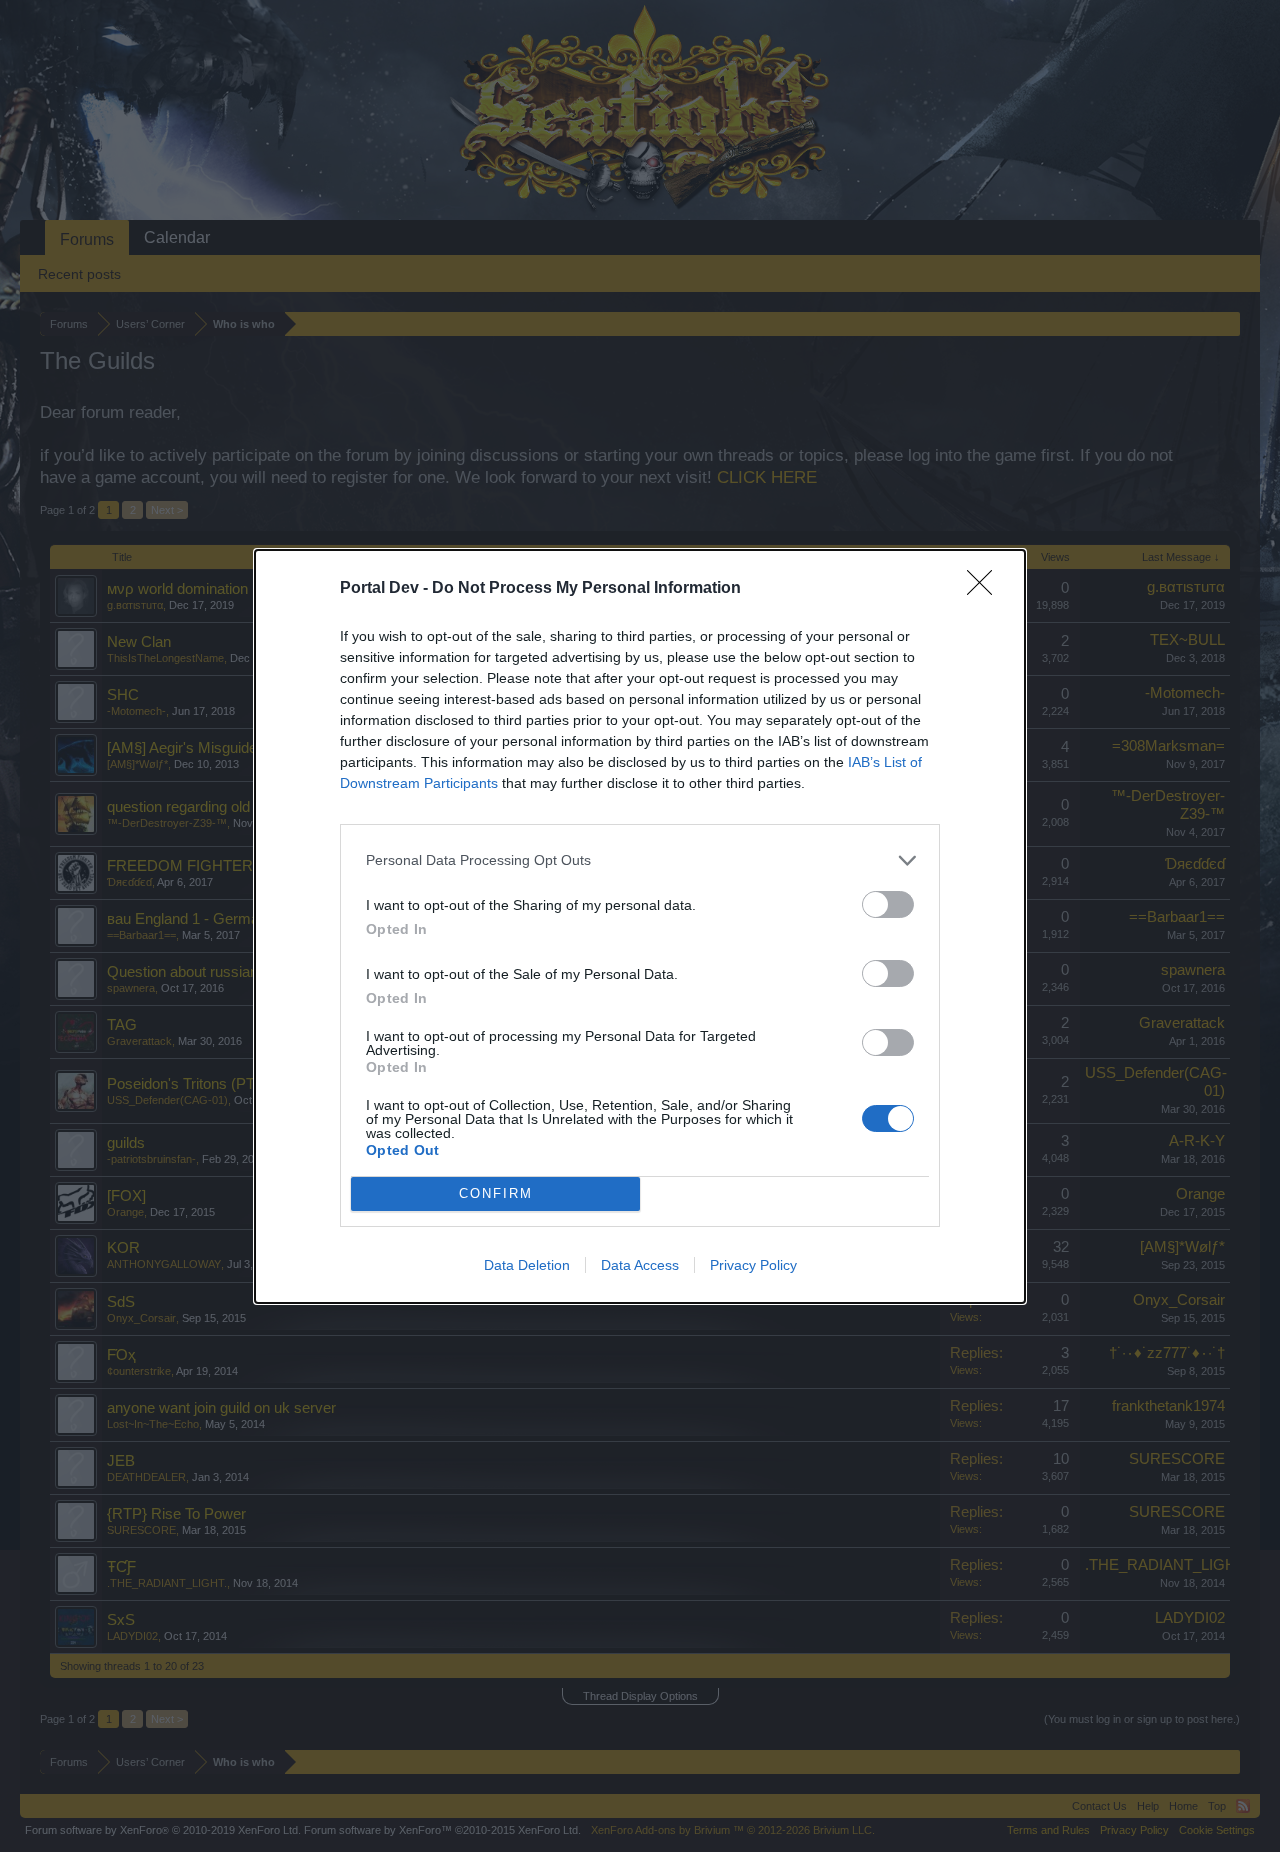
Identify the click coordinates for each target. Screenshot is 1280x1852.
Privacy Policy (753, 1265)
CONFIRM (496, 1193)
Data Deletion (527, 1265)
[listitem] (640, 860)
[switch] (888, 904)
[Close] (986, 589)
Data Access (640, 1265)
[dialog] (640, 926)
